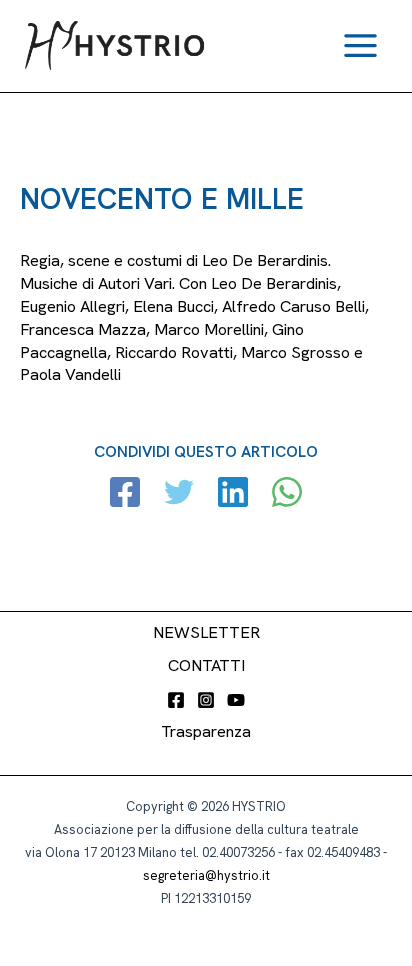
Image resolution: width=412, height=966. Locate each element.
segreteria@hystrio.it (206, 875)
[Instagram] (206, 700)
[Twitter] (179, 494)
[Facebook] (125, 494)
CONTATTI (206, 665)
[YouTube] (236, 700)
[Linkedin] (233, 494)
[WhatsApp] (287, 494)
